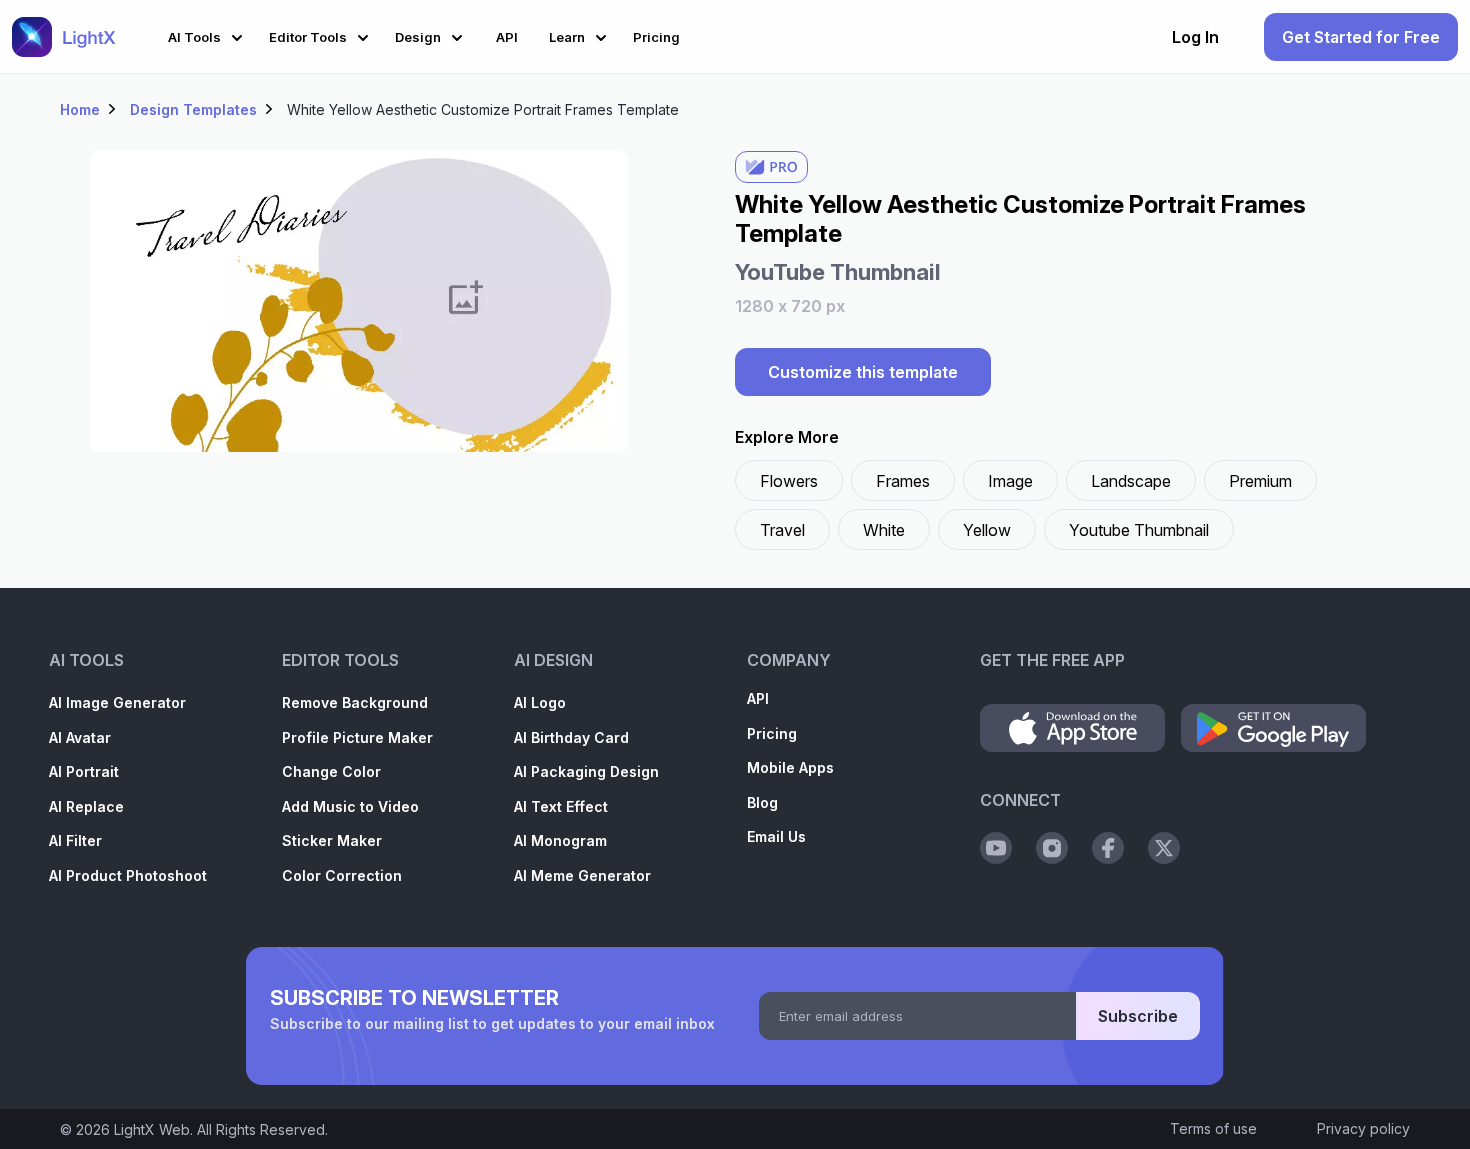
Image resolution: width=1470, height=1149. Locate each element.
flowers (789, 481)
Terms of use (1213, 1128)
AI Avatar (80, 737)
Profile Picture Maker (357, 737)
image (1010, 481)
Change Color (331, 771)
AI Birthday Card (571, 737)
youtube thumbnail (1139, 530)
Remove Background (355, 702)
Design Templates (193, 109)
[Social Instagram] (1052, 848)
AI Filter (75, 840)
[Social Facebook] (1108, 848)
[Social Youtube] (996, 848)
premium (1260, 481)
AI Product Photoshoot (128, 875)
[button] (208, 34)
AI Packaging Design (586, 771)
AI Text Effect (561, 806)
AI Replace (86, 806)
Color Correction (342, 875)
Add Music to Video (350, 806)
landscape (1131, 481)
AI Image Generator (117, 702)
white (884, 530)
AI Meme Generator (582, 875)
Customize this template (863, 372)
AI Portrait (84, 771)
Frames (903, 481)
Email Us (776, 836)
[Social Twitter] (1164, 848)
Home (80, 109)
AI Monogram (560, 840)
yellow (987, 530)
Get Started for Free (1361, 37)
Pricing (772, 733)
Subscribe (1138, 1016)
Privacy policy (1363, 1128)
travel (782, 530)
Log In (1195, 37)
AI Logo (540, 702)
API (758, 698)
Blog (762, 802)
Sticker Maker (332, 840)
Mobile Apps (790, 767)
